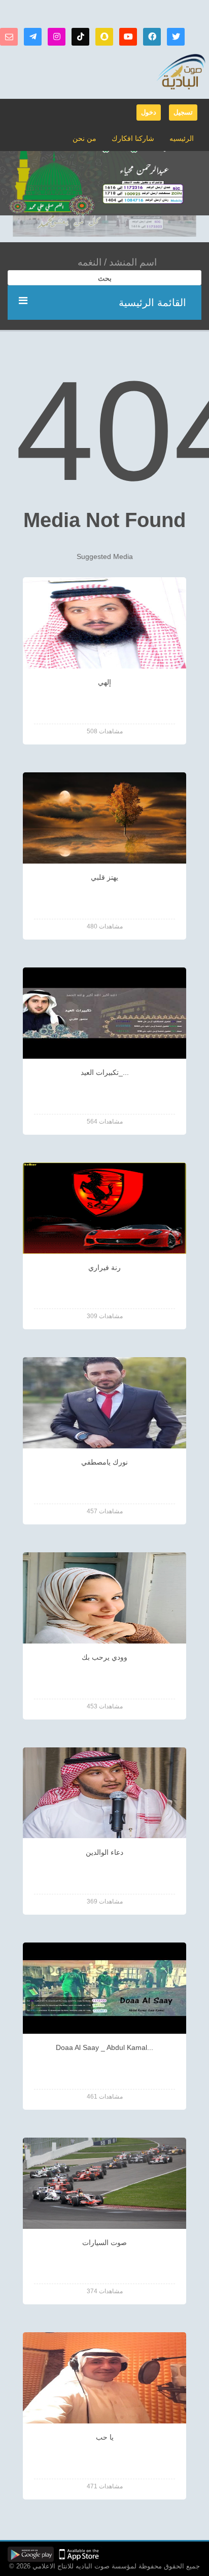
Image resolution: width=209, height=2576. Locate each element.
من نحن (84, 138)
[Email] (9, 37)
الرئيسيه (182, 138)
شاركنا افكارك (133, 138)
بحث (105, 278)
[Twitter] (176, 37)
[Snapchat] (104, 37)
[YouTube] (128, 37)
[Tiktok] (80, 37)
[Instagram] (57, 37)
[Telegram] (33, 37)
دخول (149, 112)
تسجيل (183, 112)
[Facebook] (152, 37)
